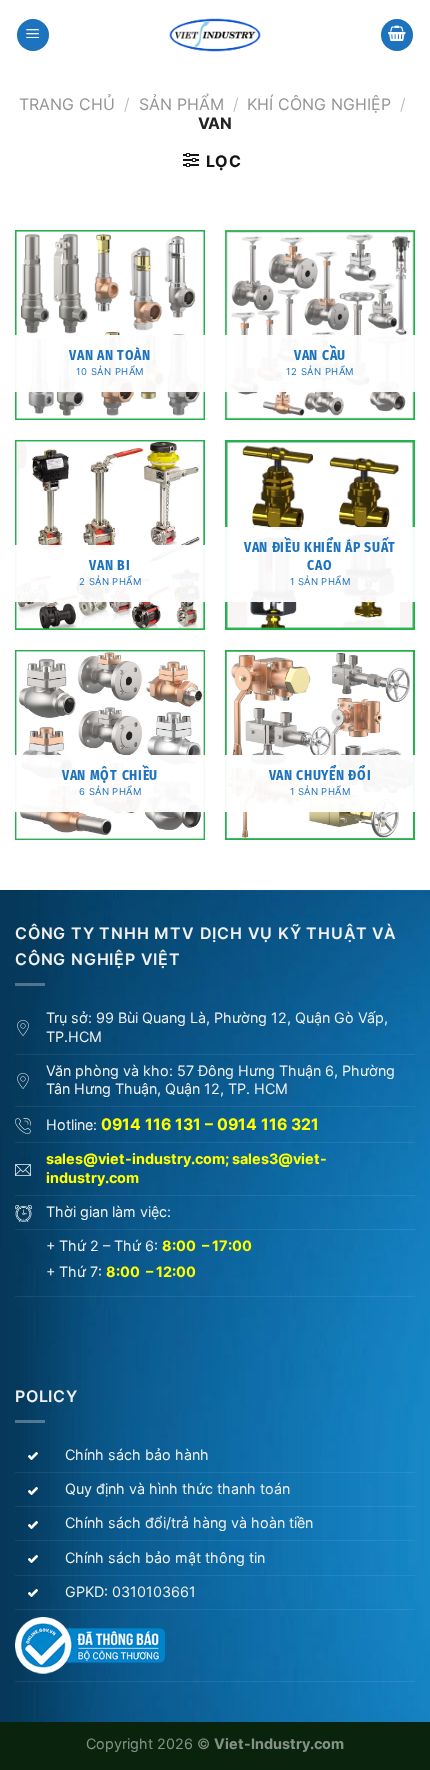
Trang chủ (67, 104)
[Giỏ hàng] (397, 35)
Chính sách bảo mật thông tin (165, 1557)
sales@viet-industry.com (135, 1158)
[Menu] (33, 35)
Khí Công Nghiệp (319, 104)
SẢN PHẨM (181, 104)
